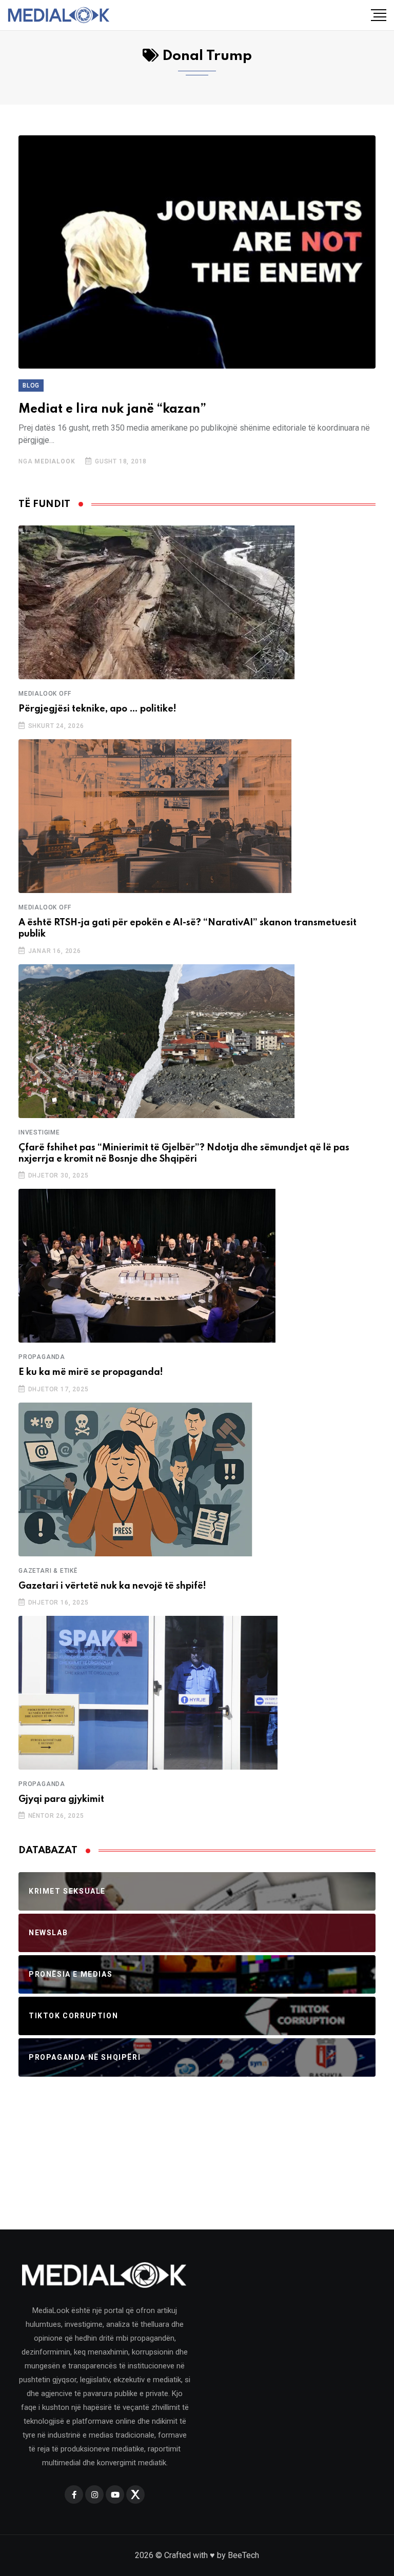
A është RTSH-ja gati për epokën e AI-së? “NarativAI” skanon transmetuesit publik (188, 928)
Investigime (39, 1132)
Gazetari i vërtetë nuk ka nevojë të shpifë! (112, 1586)
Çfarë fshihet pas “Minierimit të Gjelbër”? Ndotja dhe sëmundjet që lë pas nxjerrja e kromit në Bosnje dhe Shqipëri (184, 1153)
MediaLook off (45, 694)
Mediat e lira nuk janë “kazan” (112, 409)
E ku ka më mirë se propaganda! (91, 1372)
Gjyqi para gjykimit (61, 1799)
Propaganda (42, 1357)
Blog (31, 386)
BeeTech (243, 2555)
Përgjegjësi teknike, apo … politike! (97, 709)
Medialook (55, 461)
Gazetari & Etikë (48, 1571)
